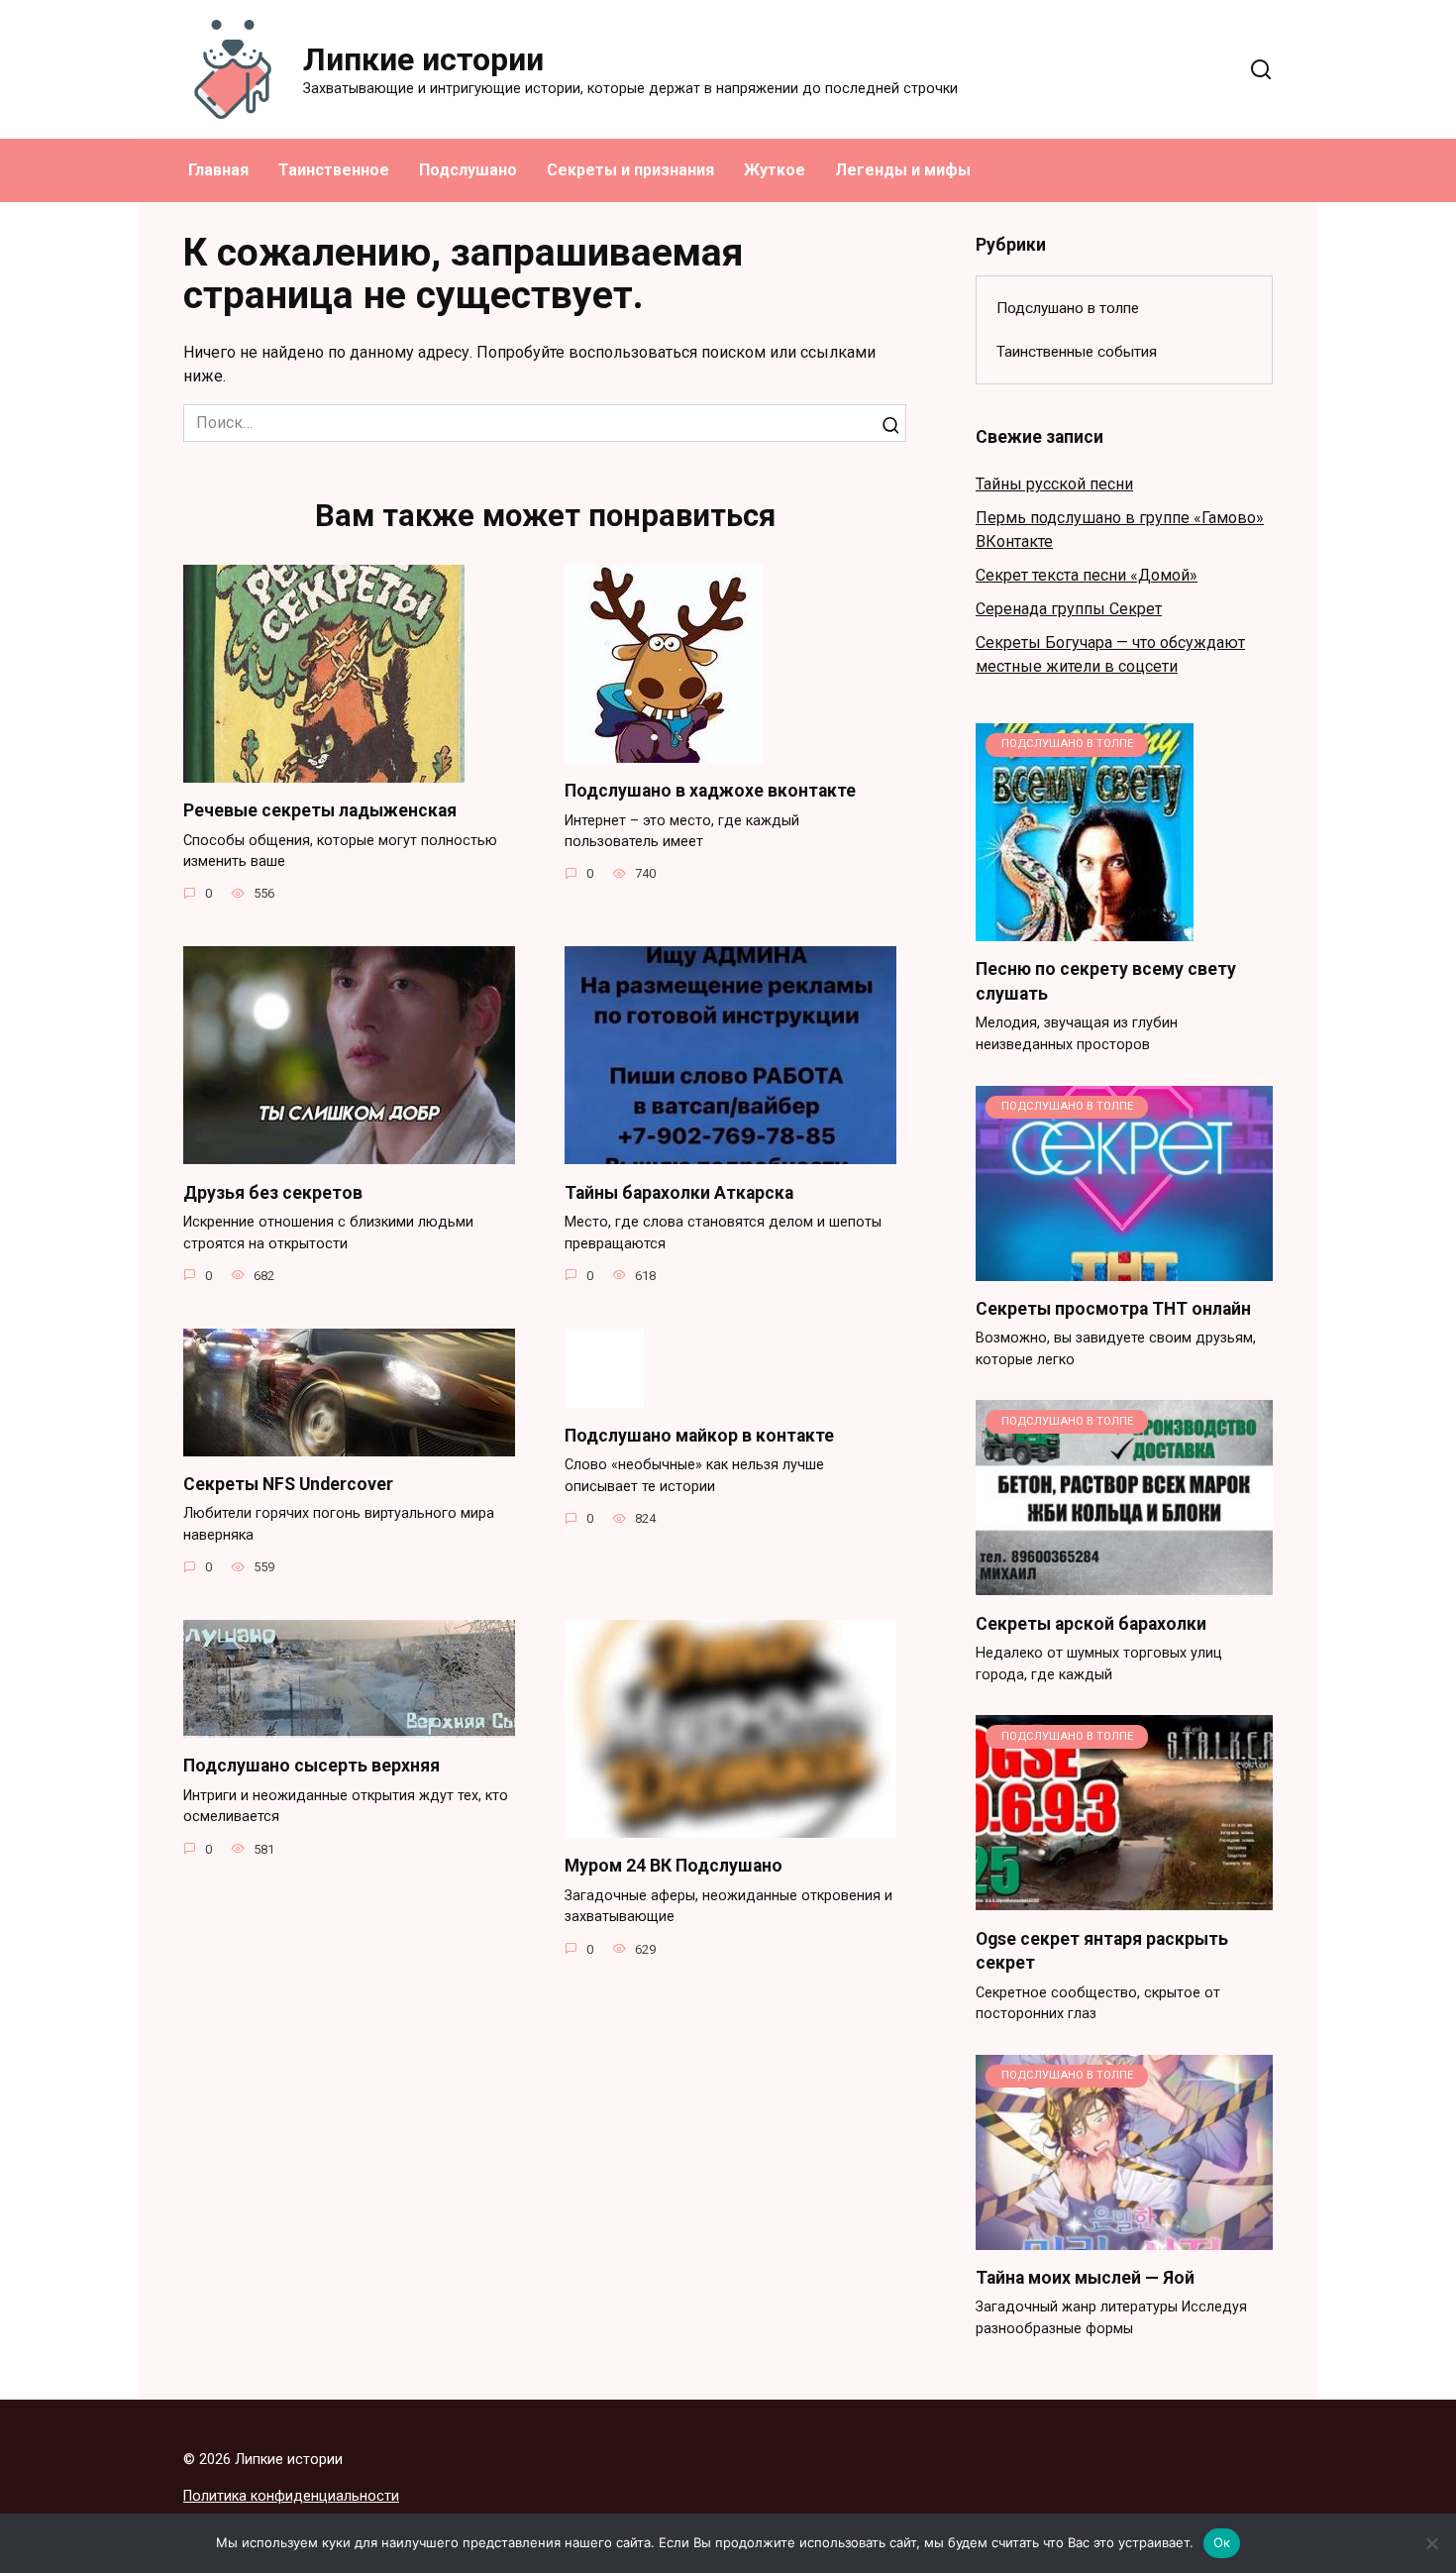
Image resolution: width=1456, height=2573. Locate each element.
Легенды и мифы (903, 170)
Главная (218, 170)
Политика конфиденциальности (291, 2496)
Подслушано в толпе (1068, 308)
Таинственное (334, 170)
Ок (1222, 2542)
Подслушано (468, 170)
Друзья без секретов (273, 1192)
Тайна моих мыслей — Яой (1085, 2278)
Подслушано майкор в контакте (699, 1436)
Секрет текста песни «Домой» (1087, 575)
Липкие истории (423, 59)
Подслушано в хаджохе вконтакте (710, 791)
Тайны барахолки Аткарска (679, 1192)
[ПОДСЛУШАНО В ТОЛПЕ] (1085, 929)
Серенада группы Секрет (1069, 609)
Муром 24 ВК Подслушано (674, 1866)
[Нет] (1431, 2543)
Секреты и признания (630, 170)
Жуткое (775, 170)
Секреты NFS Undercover (288, 1484)
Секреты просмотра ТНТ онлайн (1113, 1309)
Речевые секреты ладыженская (320, 810)
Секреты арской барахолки (1091, 1623)
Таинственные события (1077, 352)
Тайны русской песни (1054, 484)
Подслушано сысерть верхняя (312, 1766)
